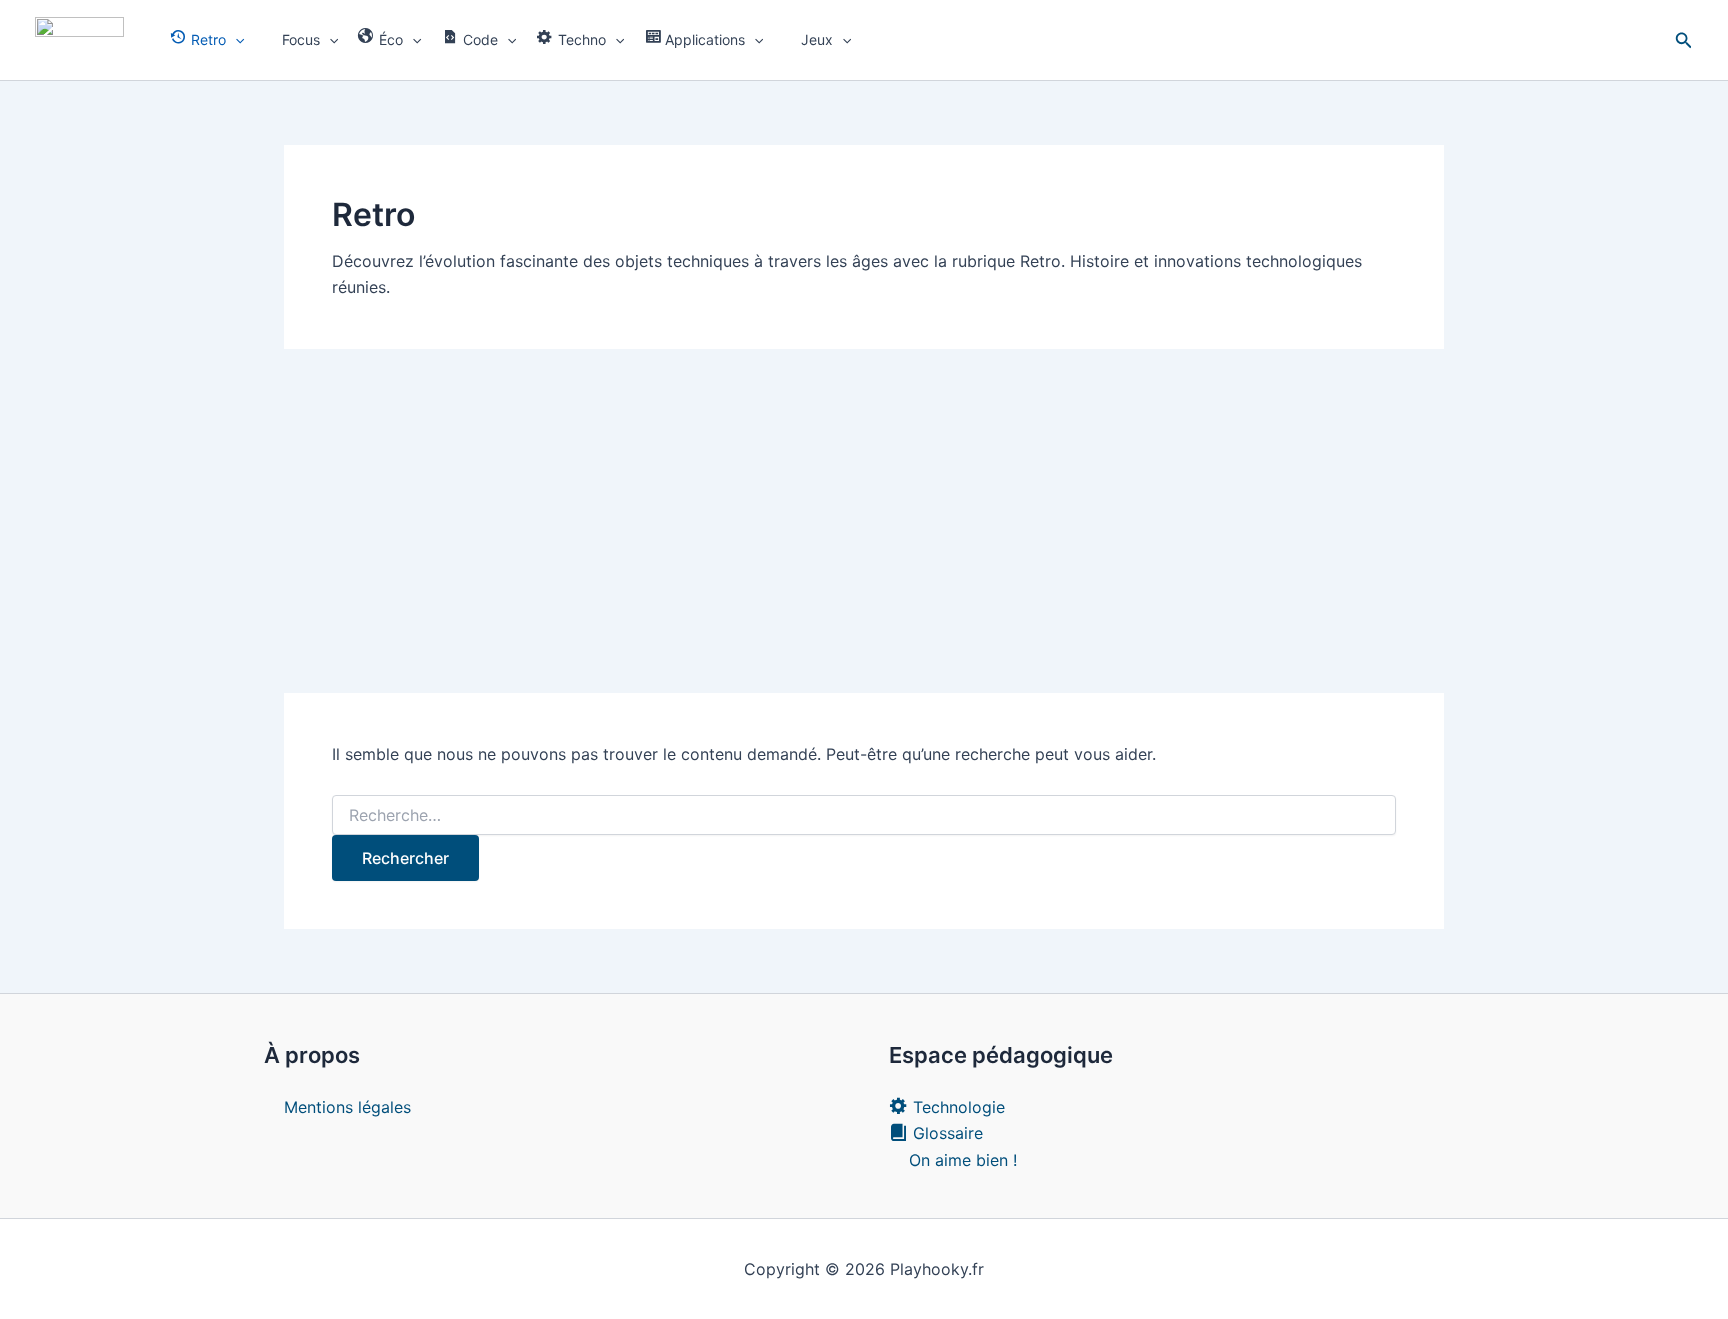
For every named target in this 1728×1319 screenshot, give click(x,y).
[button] (235, 40)
